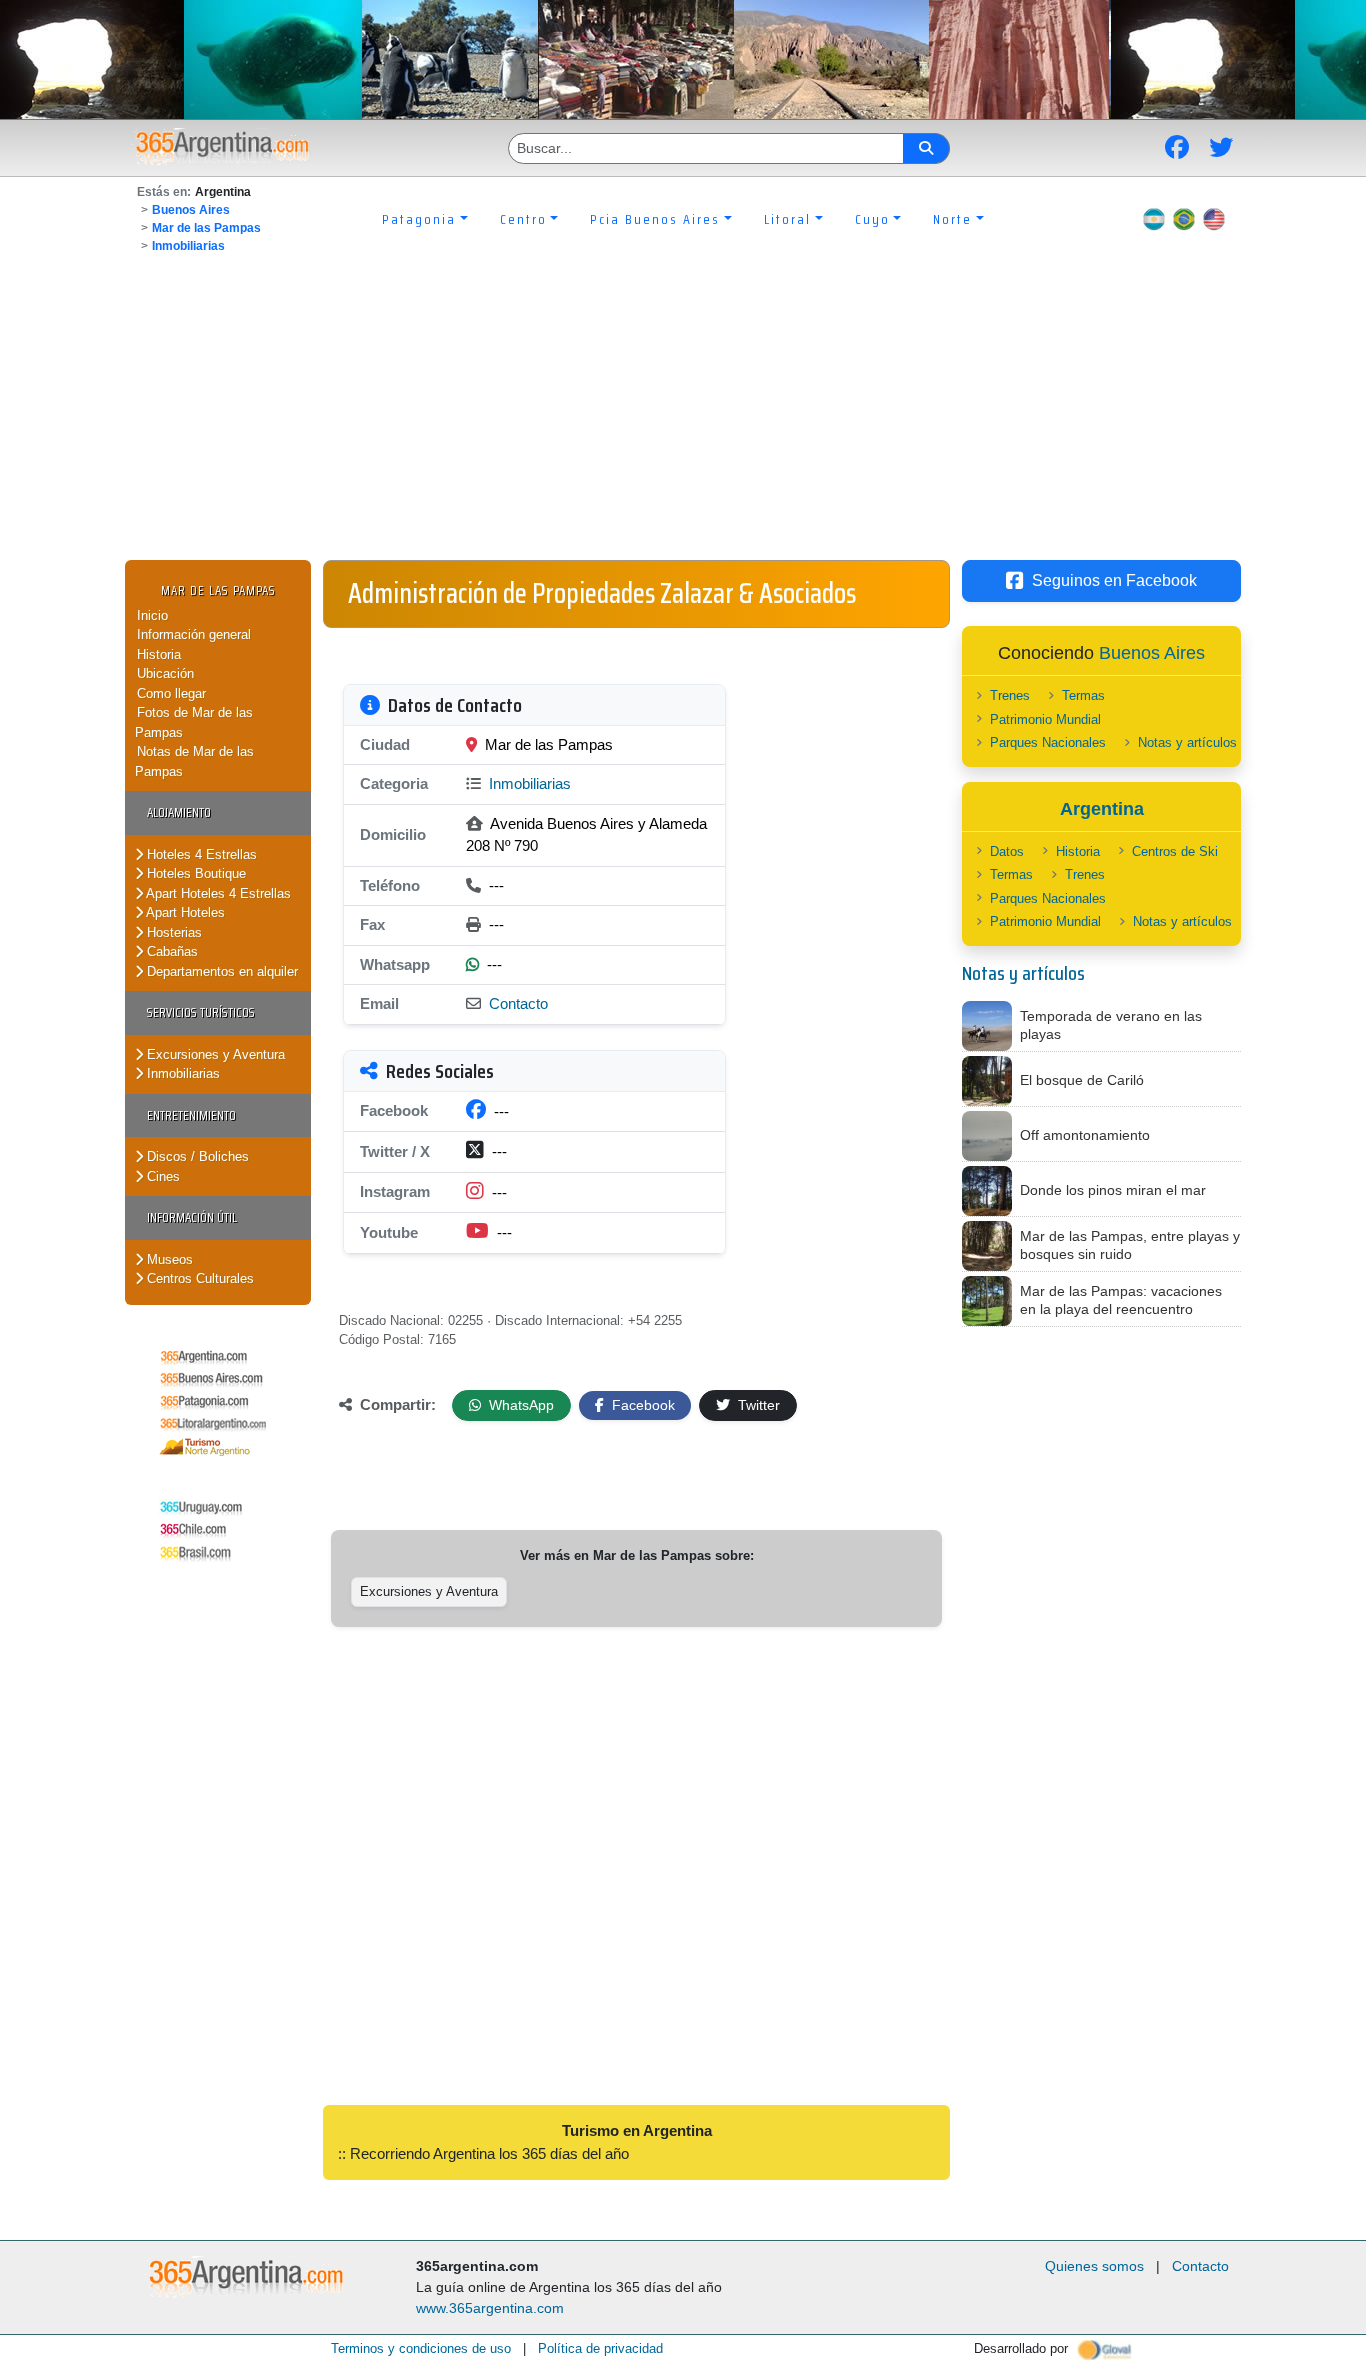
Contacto (518, 1003)
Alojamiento (179, 812)
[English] (1214, 219)
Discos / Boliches (196, 1156)
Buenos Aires (191, 210)
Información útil (192, 1217)
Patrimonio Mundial (1045, 719)
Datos (1007, 851)
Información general (194, 634)
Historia (159, 654)
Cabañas (170, 951)
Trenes (1010, 695)
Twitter (757, 1405)
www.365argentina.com (490, 2308)
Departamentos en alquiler (220, 971)
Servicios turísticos (201, 1012)
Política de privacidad (600, 2348)
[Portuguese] (1184, 219)
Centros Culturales (198, 1278)
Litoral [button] (787, 219)
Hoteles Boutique (194, 873)
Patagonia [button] (419, 219)
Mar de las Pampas (206, 228)
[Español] (1154, 219)
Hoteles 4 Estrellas (200, 854)
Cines (161, 1176)
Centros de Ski (1175, 851)
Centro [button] (523, 219)
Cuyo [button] (872, 219)
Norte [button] (952, 219)
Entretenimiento (191, 1115)
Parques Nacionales (1048, 742)
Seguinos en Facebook (1114, 580)
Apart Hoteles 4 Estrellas (217, 893)
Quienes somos (1094, 2266)
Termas (1083, 695)
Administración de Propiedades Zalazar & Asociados (602, 593)
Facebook (641, 1405)
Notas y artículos (1187, 742)
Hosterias (172, 932)
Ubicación (165, 673)
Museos (168, 1259)
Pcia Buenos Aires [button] (655, 219)
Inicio (152, 615)
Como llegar (171, 693)
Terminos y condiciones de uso (421, 2348)
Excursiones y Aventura (214, 1054)
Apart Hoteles (184, 912)
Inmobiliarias (188, 246)
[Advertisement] (683, 410)
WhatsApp (519, 1405)
